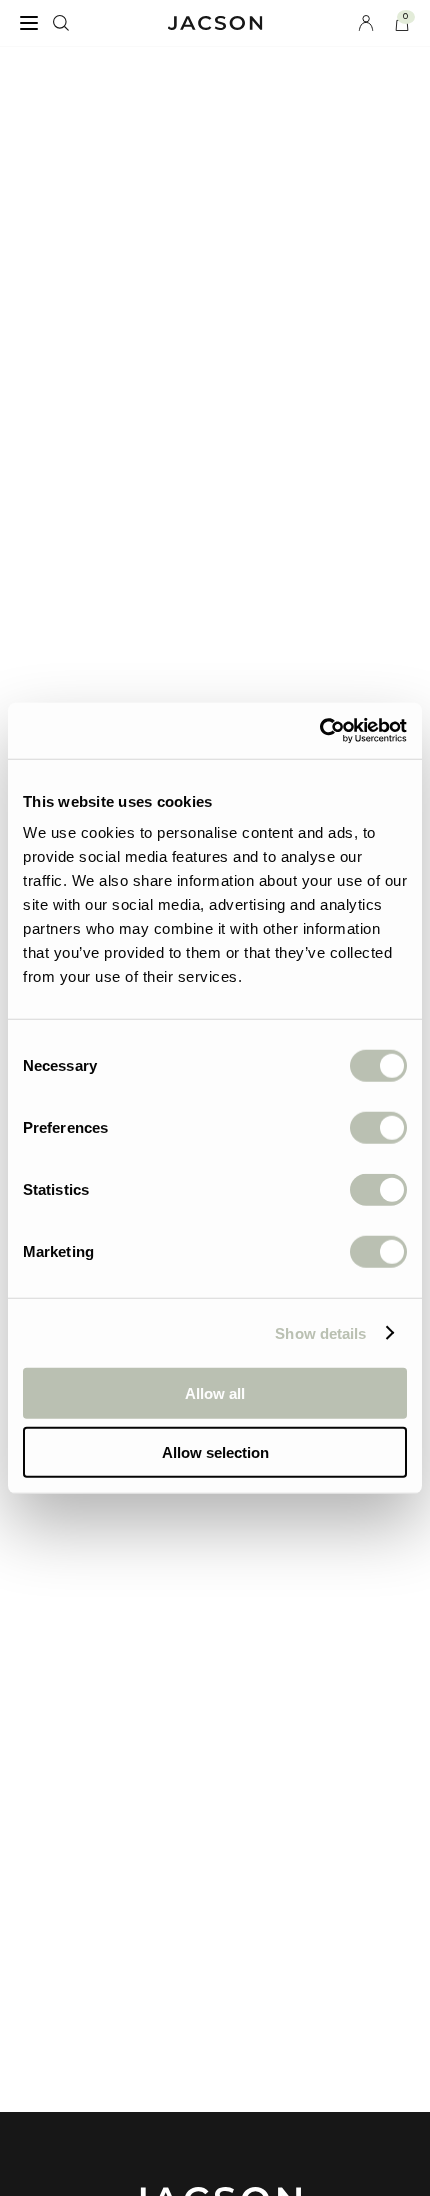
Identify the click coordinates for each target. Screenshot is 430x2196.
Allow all (215, 1393)
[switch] (378, 1128)
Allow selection (215, 1451)
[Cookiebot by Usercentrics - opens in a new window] (319, 731)
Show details (320, 1332)
